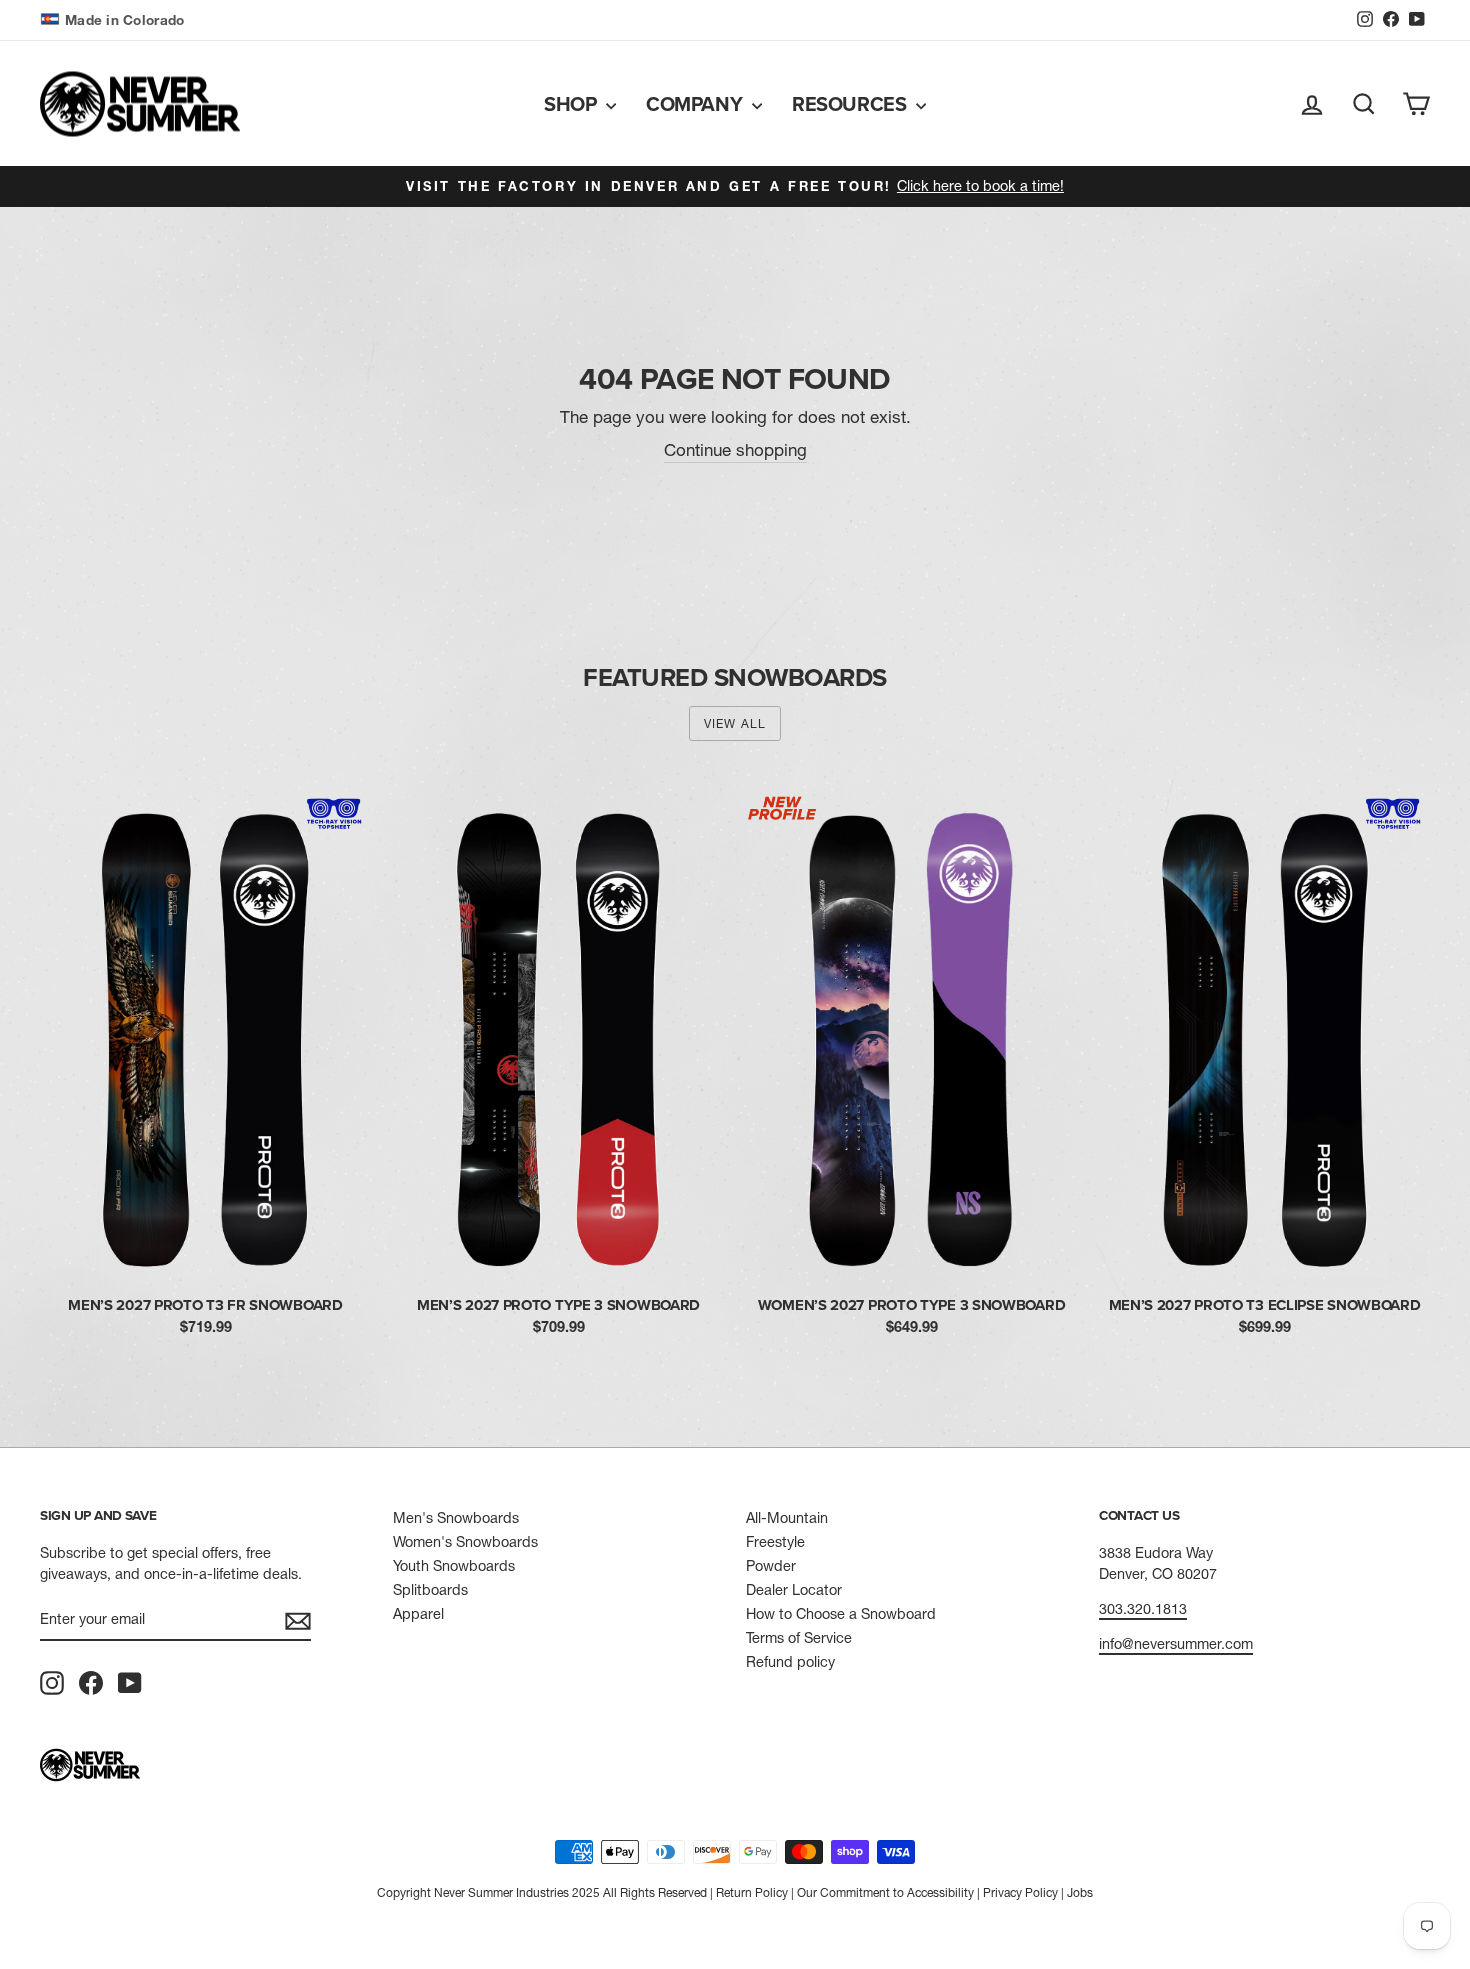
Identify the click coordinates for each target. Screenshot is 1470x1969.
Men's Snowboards (456, 1518)
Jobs (1080, 1892)
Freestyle (775, 1542)
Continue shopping (735, 449)
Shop (572, 103)
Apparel (418, 1614)
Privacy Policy (1020, 1892)
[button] (114, 20)
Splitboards (430, 1590)
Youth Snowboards (454, 1566)
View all (735, 723)
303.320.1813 (1143, 1609)
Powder (771, 1566)
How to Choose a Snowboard (841, 1614)
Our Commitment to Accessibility (885, 1892)
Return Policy (752, 1892)
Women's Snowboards (465, 1542)
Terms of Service (799, 1638)
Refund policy (790, 1662)
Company (696, 103)
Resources (851, 103)
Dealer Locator (794, 1590)
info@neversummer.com (1176, 1644)
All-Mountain (787, 1518)
